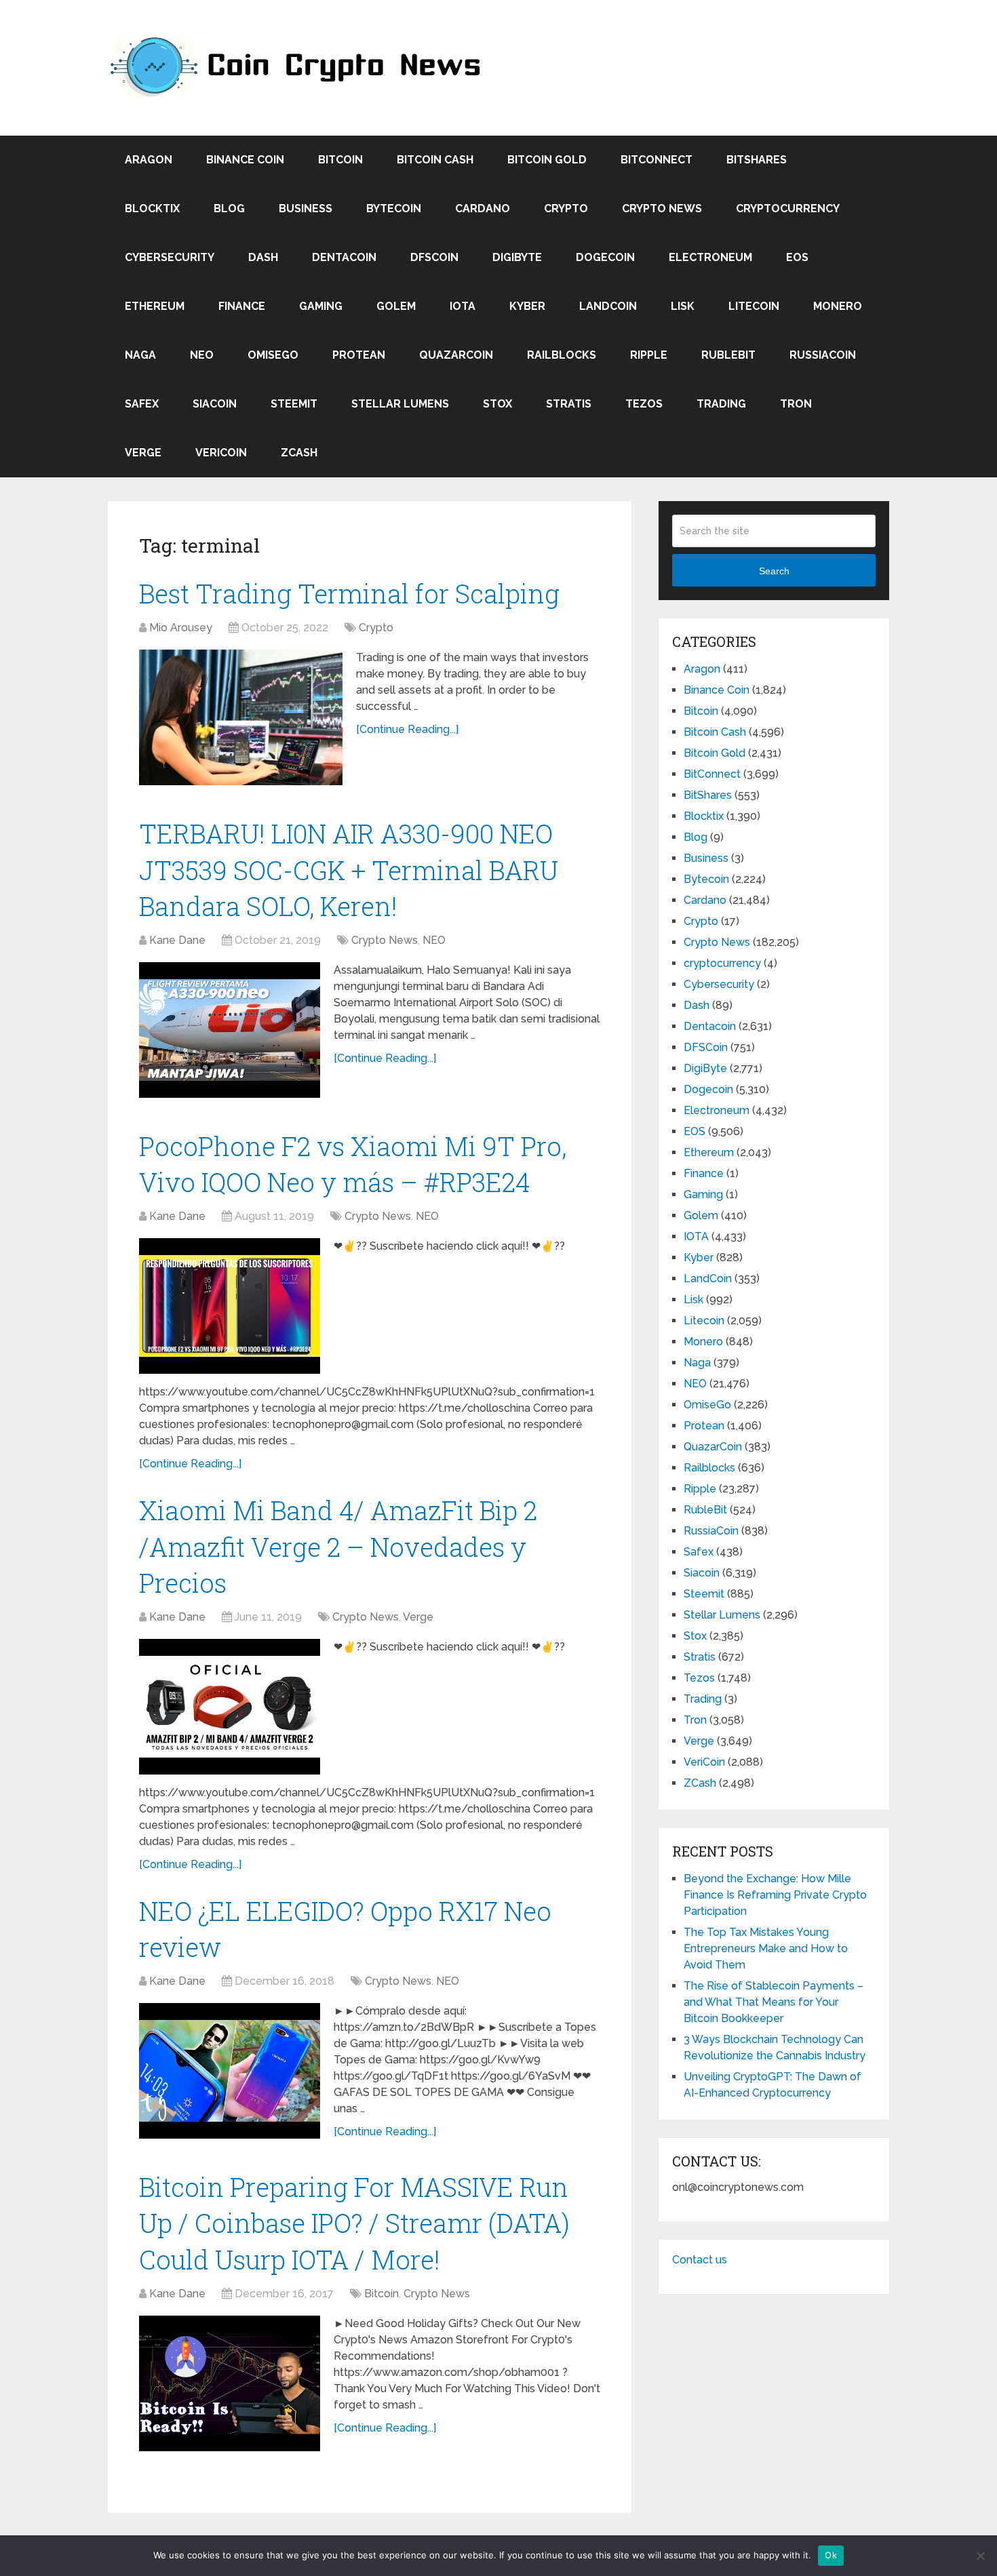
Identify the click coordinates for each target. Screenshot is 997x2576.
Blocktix (152, 209)
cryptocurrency (788, 209)
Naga (140, 355)
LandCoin (608, 306)
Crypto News (662, 209)
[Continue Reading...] (407, 729)
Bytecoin (394, 209)
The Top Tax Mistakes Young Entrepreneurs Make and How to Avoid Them (766, 1948)
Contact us (700, 2260)
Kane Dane (177, 940)
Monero (838, 306)
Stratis (569, 404)
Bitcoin (340, 160)
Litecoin (754, 306)
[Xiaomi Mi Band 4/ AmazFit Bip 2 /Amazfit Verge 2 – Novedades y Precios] (230, 1707)
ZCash (299, 453)
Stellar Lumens (400, 404)
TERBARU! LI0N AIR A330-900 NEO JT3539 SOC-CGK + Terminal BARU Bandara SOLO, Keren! (349, 869)
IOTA (463, 306)
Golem (396, 306)
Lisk (683, 306)
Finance (242, 306)
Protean (359, 355)
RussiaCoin (823, 355)
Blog (229, 209)
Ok (831, 2555)
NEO (202, 355)
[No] (980, 2556)
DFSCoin (434, 257)
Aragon (149, 160)
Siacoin (215, 404)
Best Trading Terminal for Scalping (349, 593)
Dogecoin (605, 257)
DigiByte (517, 257)
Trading (721, 404)
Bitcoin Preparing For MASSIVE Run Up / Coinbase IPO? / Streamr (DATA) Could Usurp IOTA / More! (354, 2223)
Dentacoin (344, 257)
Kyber (527, 306)
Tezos (644, 404)
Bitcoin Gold (547, 160)
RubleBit (728, 355)
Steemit (294, 404)
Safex (142, 404)
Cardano (483, 209)
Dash (263, 257)
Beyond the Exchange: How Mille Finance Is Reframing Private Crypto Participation (775, 1895)
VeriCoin (221, 453)
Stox (497, 404)
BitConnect (657, 160)
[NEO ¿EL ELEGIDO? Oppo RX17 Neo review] (230, 2071)
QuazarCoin (456, 355)
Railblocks (562, 355)
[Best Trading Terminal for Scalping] (241, 717)
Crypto (566, 209)
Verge (143, 453)
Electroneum (710, 257)
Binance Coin (245, 160)
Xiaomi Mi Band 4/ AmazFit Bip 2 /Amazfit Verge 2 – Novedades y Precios (338, 1546)
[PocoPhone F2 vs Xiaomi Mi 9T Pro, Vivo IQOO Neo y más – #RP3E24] (230, 1306)
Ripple (649, 355)
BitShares (757, 160)
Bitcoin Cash (435, 160)
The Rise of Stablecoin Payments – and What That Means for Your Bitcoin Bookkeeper (774, 2002)
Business (306, 209)
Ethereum (155, 306)
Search (774, 571)
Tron (796, 404)
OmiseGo (273, 355)
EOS (797, 257)
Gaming (321, 306)
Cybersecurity (170, 257)
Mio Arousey (181, 628)
